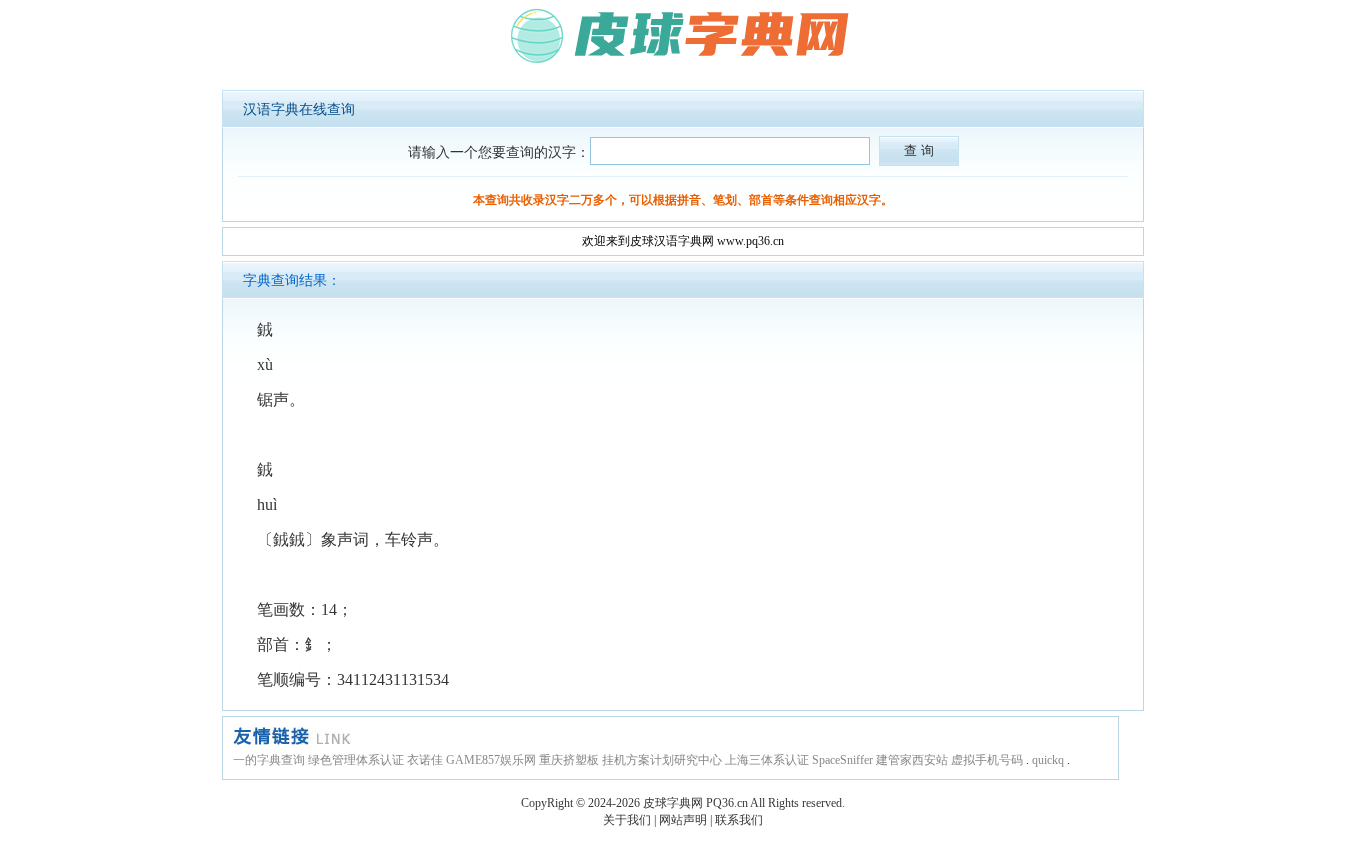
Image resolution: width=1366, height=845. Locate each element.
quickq (1048, 760)
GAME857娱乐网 (491, 760)
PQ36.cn (727, 803)
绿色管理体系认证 (356, 760)
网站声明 (683, 820)
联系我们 (739, 820)
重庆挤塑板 (569, 760)
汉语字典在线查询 (299, 109)
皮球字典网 (673, 803)
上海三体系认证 (767, 760)
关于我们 (627, 820)
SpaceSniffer (842, 760)
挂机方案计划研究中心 (662, 760)
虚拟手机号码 (987, 760)
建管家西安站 (912, 760)
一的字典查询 (269, 760)
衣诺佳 (425, 760)
